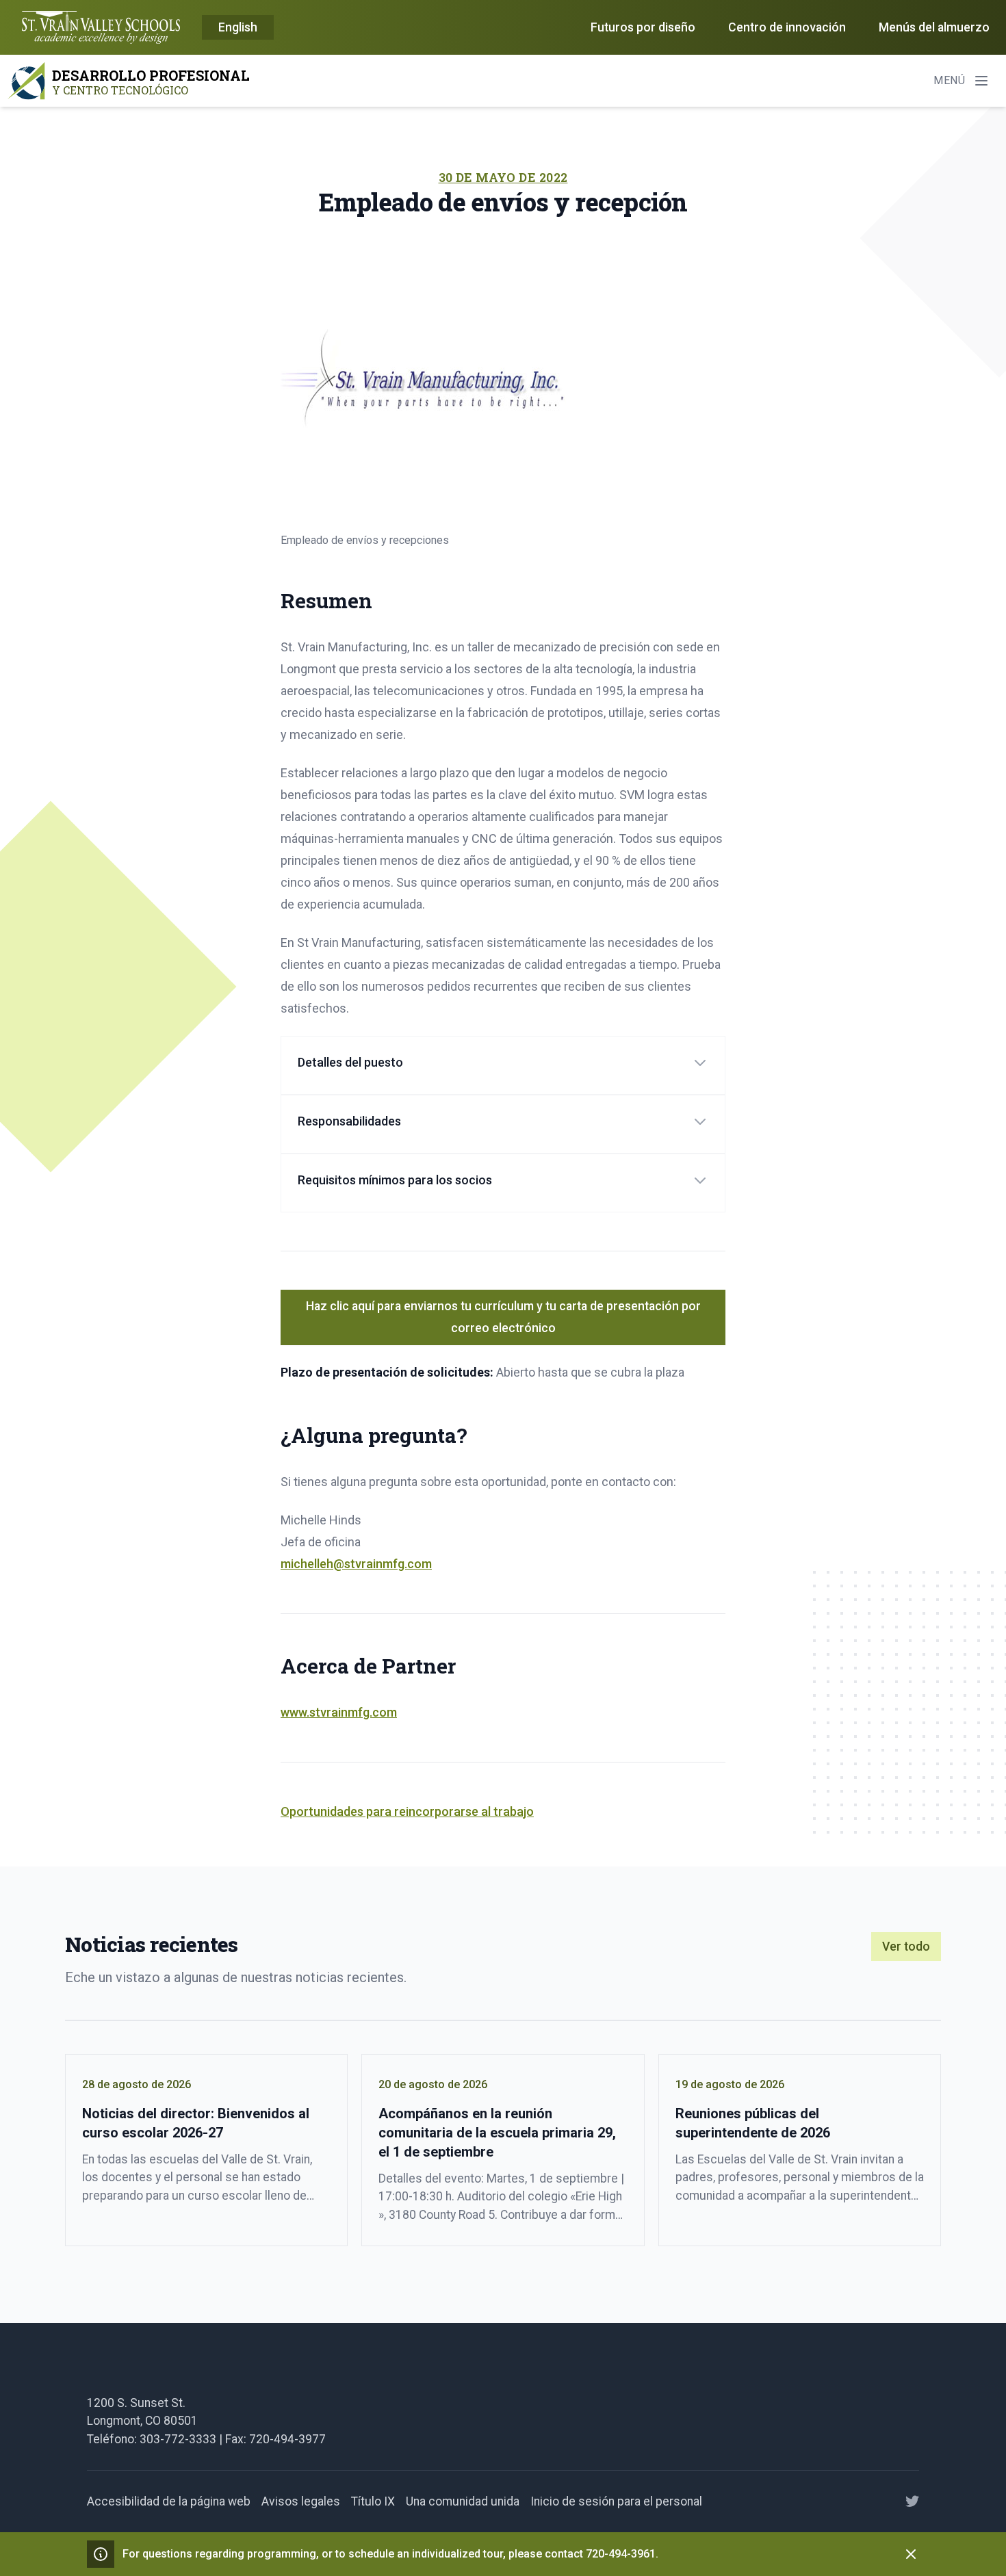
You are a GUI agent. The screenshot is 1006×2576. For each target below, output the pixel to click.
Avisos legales (301, 2501)
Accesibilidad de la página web (169, 2501)
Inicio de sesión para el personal (616, 2501)
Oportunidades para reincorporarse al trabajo (407, 1811)
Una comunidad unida (463, 2501)
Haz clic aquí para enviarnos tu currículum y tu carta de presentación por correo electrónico (503, 1317)
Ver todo (906, 1947)
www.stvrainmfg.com (339, 1712)
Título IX (373, 2501)
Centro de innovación (787, 27)
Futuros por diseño (643, 27)
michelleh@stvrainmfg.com (356, 1564)
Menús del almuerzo (934, 27)
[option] (238, 28)
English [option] (238, 27)
